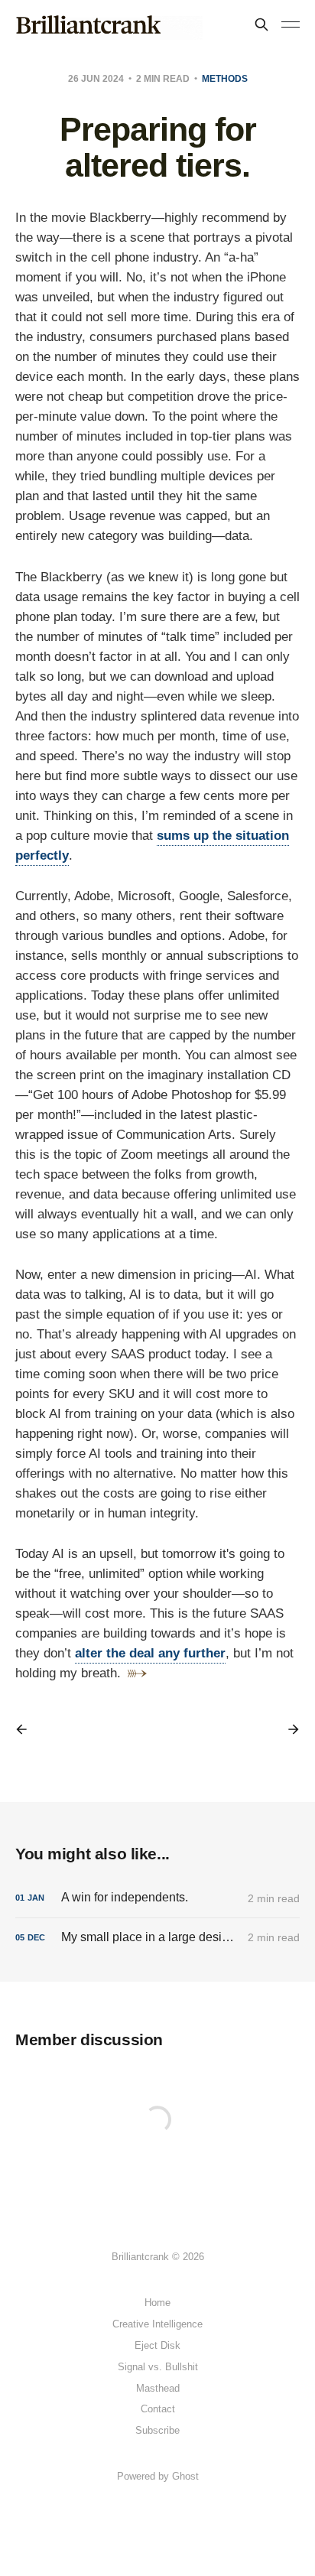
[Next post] (288, 1729)
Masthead (158, 2388)
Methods (225, 79)
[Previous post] (27, 1729)
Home (157, 2303)
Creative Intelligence (157, 2324)
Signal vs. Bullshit (158, 2367)
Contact (158, 2409)
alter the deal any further (150, 1653)
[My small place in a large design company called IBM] (157, 1938)
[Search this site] (261, 24)
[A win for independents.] (157, 1898)
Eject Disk (157, 2345)
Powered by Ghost (158, 2476)
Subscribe (157, 2430)
